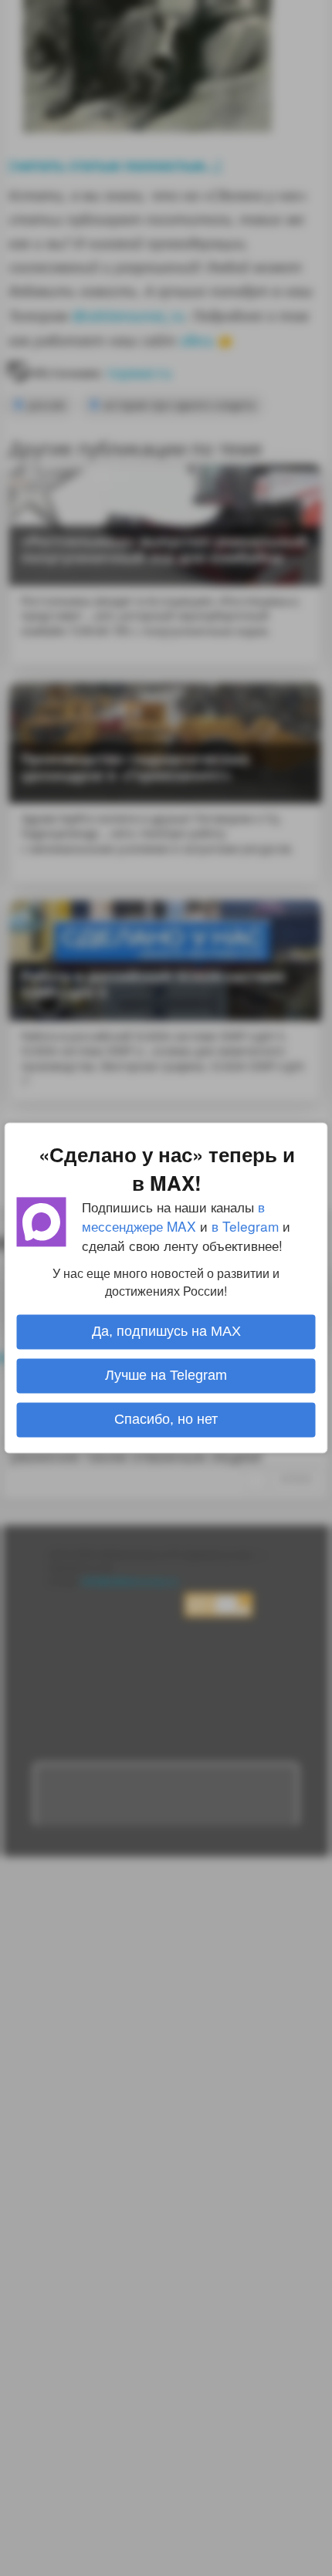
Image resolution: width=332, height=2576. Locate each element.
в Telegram (245, 1226)
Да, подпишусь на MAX (166, 1332)
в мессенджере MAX (173, 1216)
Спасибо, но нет (166, 1420)
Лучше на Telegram (166, 1376)
